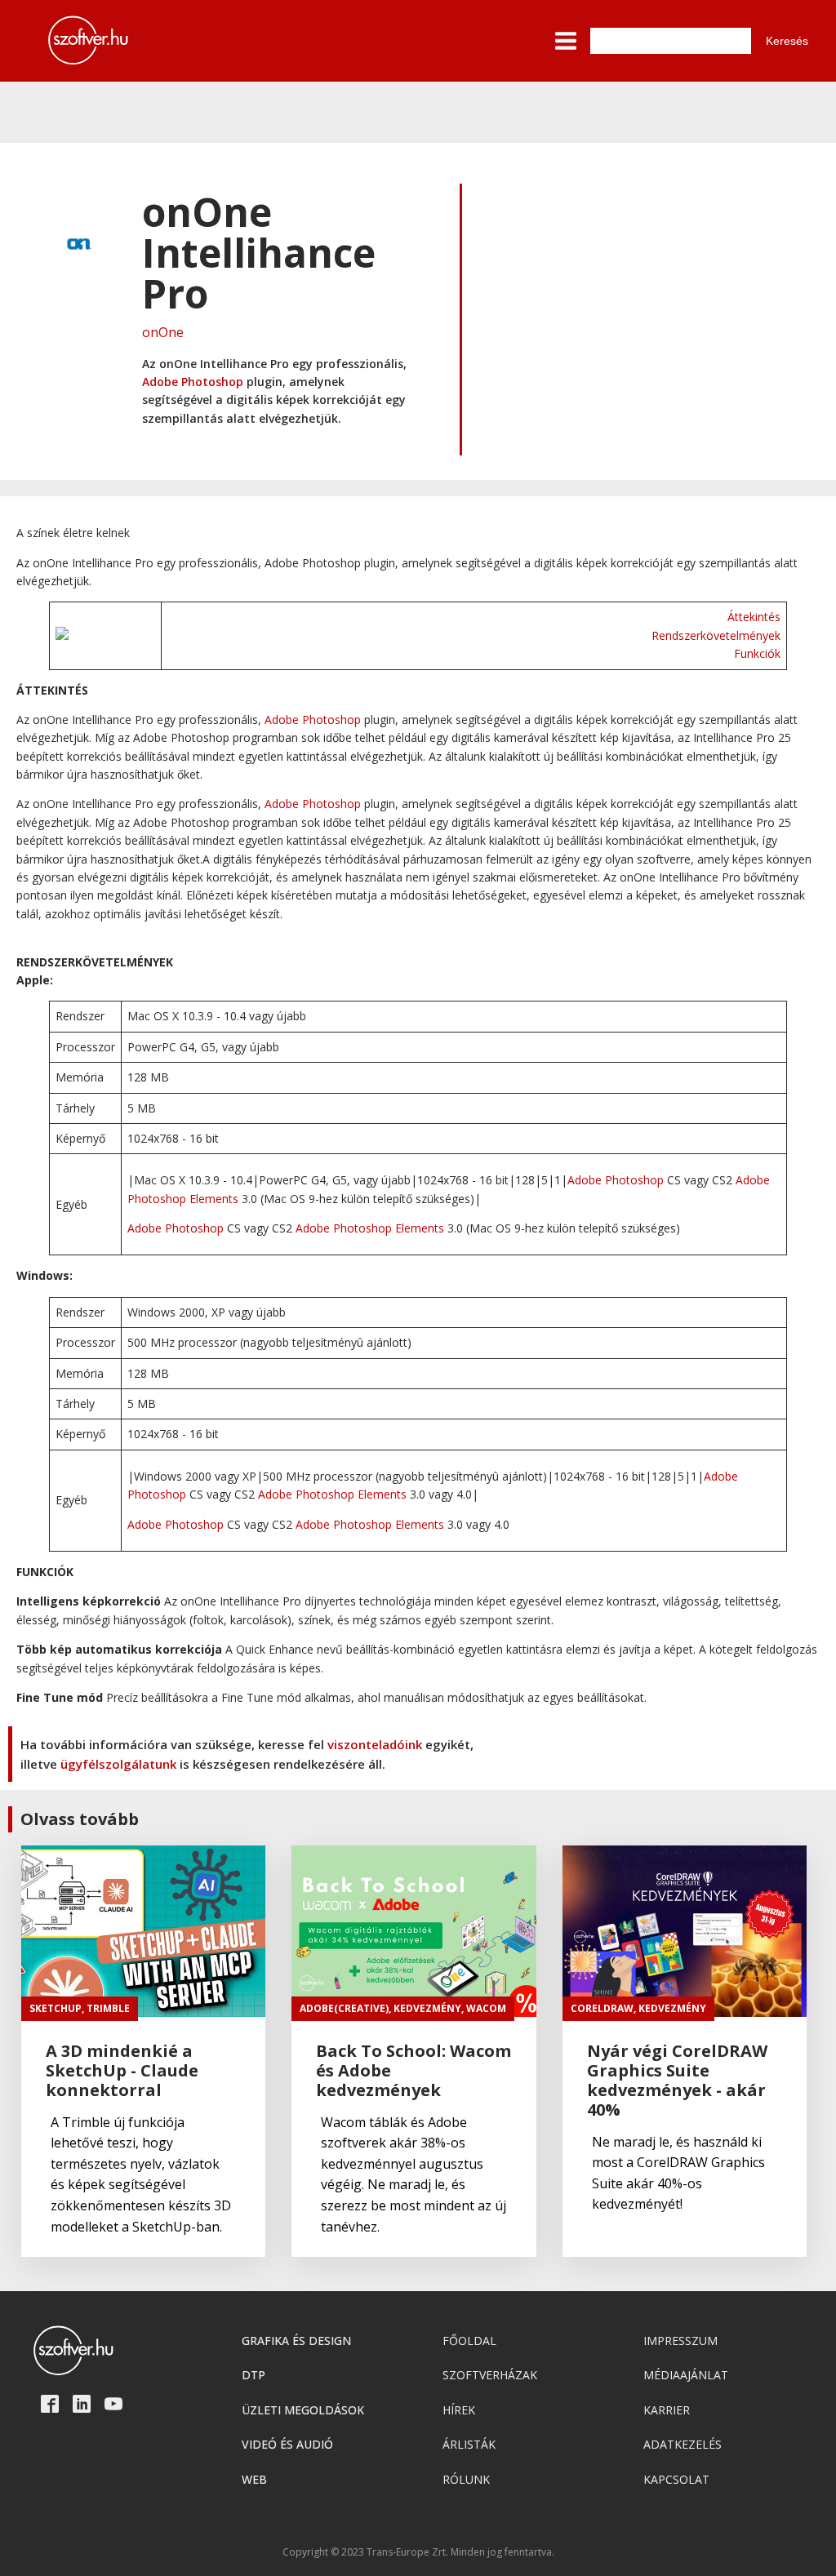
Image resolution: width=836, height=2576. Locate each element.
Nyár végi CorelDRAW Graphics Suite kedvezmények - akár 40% (677, 2081)
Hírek (459, 2410)
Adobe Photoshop (193, 382)
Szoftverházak (490, 2375)
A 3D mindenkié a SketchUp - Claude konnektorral (122, 2071)
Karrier (667, 2410)
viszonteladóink (375, 1744)
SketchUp (56, 2008)
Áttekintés (754, 617)
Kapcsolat (676, 2479)
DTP (253, 2375)
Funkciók (757, 653)
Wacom (486, 2008)
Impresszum (680, 2341)
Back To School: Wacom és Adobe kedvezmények (414, 2071)
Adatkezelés (683, 2444)
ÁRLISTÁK (469, 2444)
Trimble (108, 2008)
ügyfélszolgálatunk (118, 1764)
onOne (163, 332)
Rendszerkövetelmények (716, 635)
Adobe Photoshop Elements (370, 1228)
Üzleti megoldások (303, 2410)
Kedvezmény (427, 2008)
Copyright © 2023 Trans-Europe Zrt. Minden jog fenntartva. (418, 2552)
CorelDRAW (602, 2008)
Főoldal (469, 2341)
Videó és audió (287, 2444)
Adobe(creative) (344, 2008)
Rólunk (466, 2479)
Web (254, 2479)
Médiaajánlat (686, 2375)
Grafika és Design (296, 2341)
